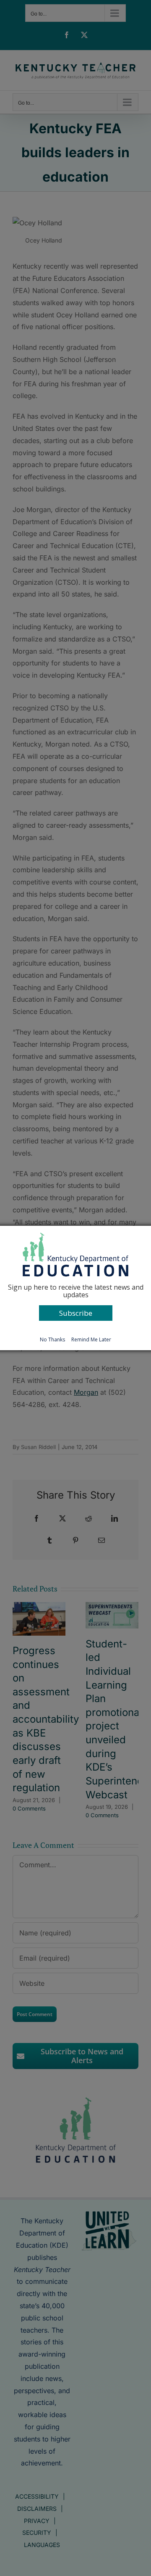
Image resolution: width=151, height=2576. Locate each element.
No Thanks (52, 1339)
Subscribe (76, 1313)
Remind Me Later (91, 1339)
